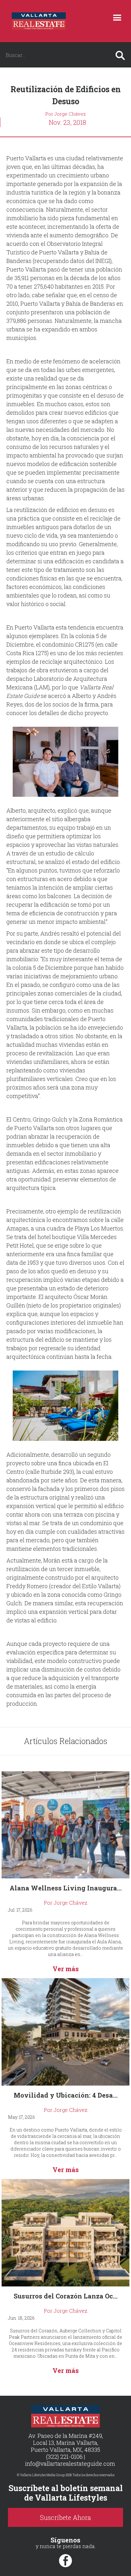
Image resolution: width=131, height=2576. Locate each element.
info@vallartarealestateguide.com (70, 2464)
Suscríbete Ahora (65, 2517)
